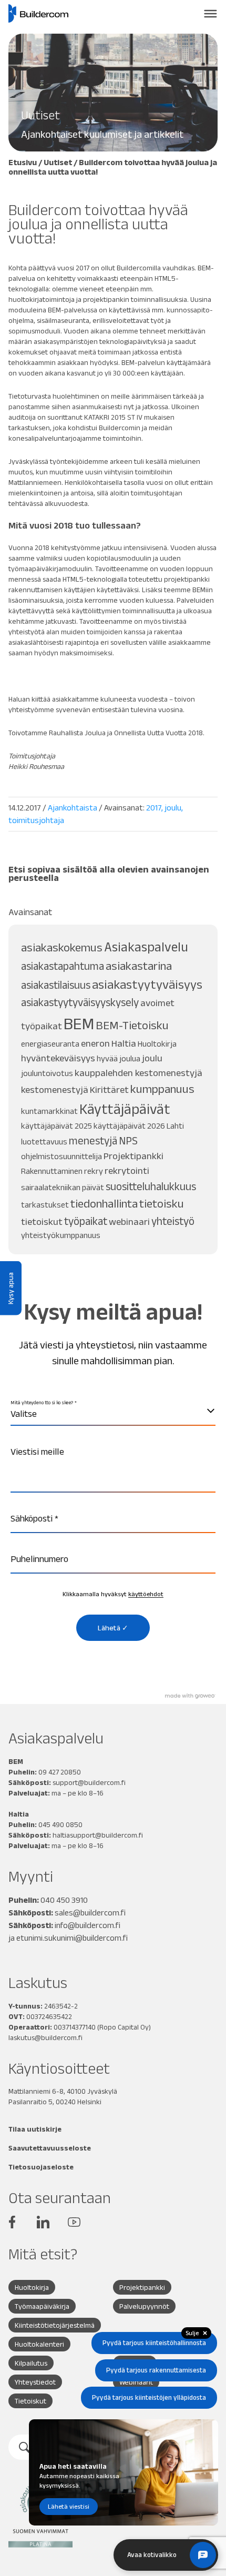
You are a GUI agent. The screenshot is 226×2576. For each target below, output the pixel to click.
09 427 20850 (60, 1772)
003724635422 (49, 2016)
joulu (173, 808)
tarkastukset (45, 1205)
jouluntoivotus (47, 1073)
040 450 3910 (64, 1900)
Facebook (12, 2222)
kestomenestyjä (55, 1089)
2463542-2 (61, 2006)
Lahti (175, 1126)
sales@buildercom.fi (90, 1913)
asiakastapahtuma (63, 966)
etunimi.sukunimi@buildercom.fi (72, 1938)
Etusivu (23, 162)
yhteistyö (173, 1221)
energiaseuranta (50, 1044)
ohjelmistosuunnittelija (61, 1156)
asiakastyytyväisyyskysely (80, 1002)
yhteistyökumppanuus (61, 1235)
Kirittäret (109, 1089)
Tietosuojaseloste (41, 2167)
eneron (95, 1043)
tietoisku (162, 1204)
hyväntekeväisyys (58, 1058)
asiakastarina (139, 966)
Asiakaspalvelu (146, 947)
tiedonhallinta (104, 1204)
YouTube (74, 2222)
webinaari (129, 1221)
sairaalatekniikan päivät (63, 1187)
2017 (154, 808)
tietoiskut (42, 1221)
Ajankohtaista (73, 808)
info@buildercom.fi (88, 1925)
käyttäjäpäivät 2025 (56, 1126)
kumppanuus (162, 1089)
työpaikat (86, 1221)
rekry (94, 1171)
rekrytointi (127, 1170)
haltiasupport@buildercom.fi (98, 1835)
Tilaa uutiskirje (35, 2129)
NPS (128, 1140)
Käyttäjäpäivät (125, 1109)
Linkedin (43, 2222)
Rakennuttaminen (52, 1171)
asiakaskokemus (62, 947)
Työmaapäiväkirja (42, 2306)
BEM (79, 1023)
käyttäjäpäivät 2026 (129, 1126)
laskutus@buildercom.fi (45, 2037)
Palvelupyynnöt (144, 2306)
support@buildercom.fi (89, 1782)
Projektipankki (133, 1156)
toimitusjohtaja (36, 820)
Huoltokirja (157, 1044)
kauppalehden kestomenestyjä (138, 1073)
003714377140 (75, 2027)
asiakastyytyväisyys (147, 984)
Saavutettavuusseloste (50, 2148)
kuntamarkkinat (49, 1111)
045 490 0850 (60, 1824)
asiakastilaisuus (56, 985)
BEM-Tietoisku (132, 1025)
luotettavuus (44, 1142)
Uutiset (58, 162)
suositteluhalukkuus (151, 1186)
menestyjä (93, 1140)
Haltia (124, 1043)
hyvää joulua (119, 1058)
